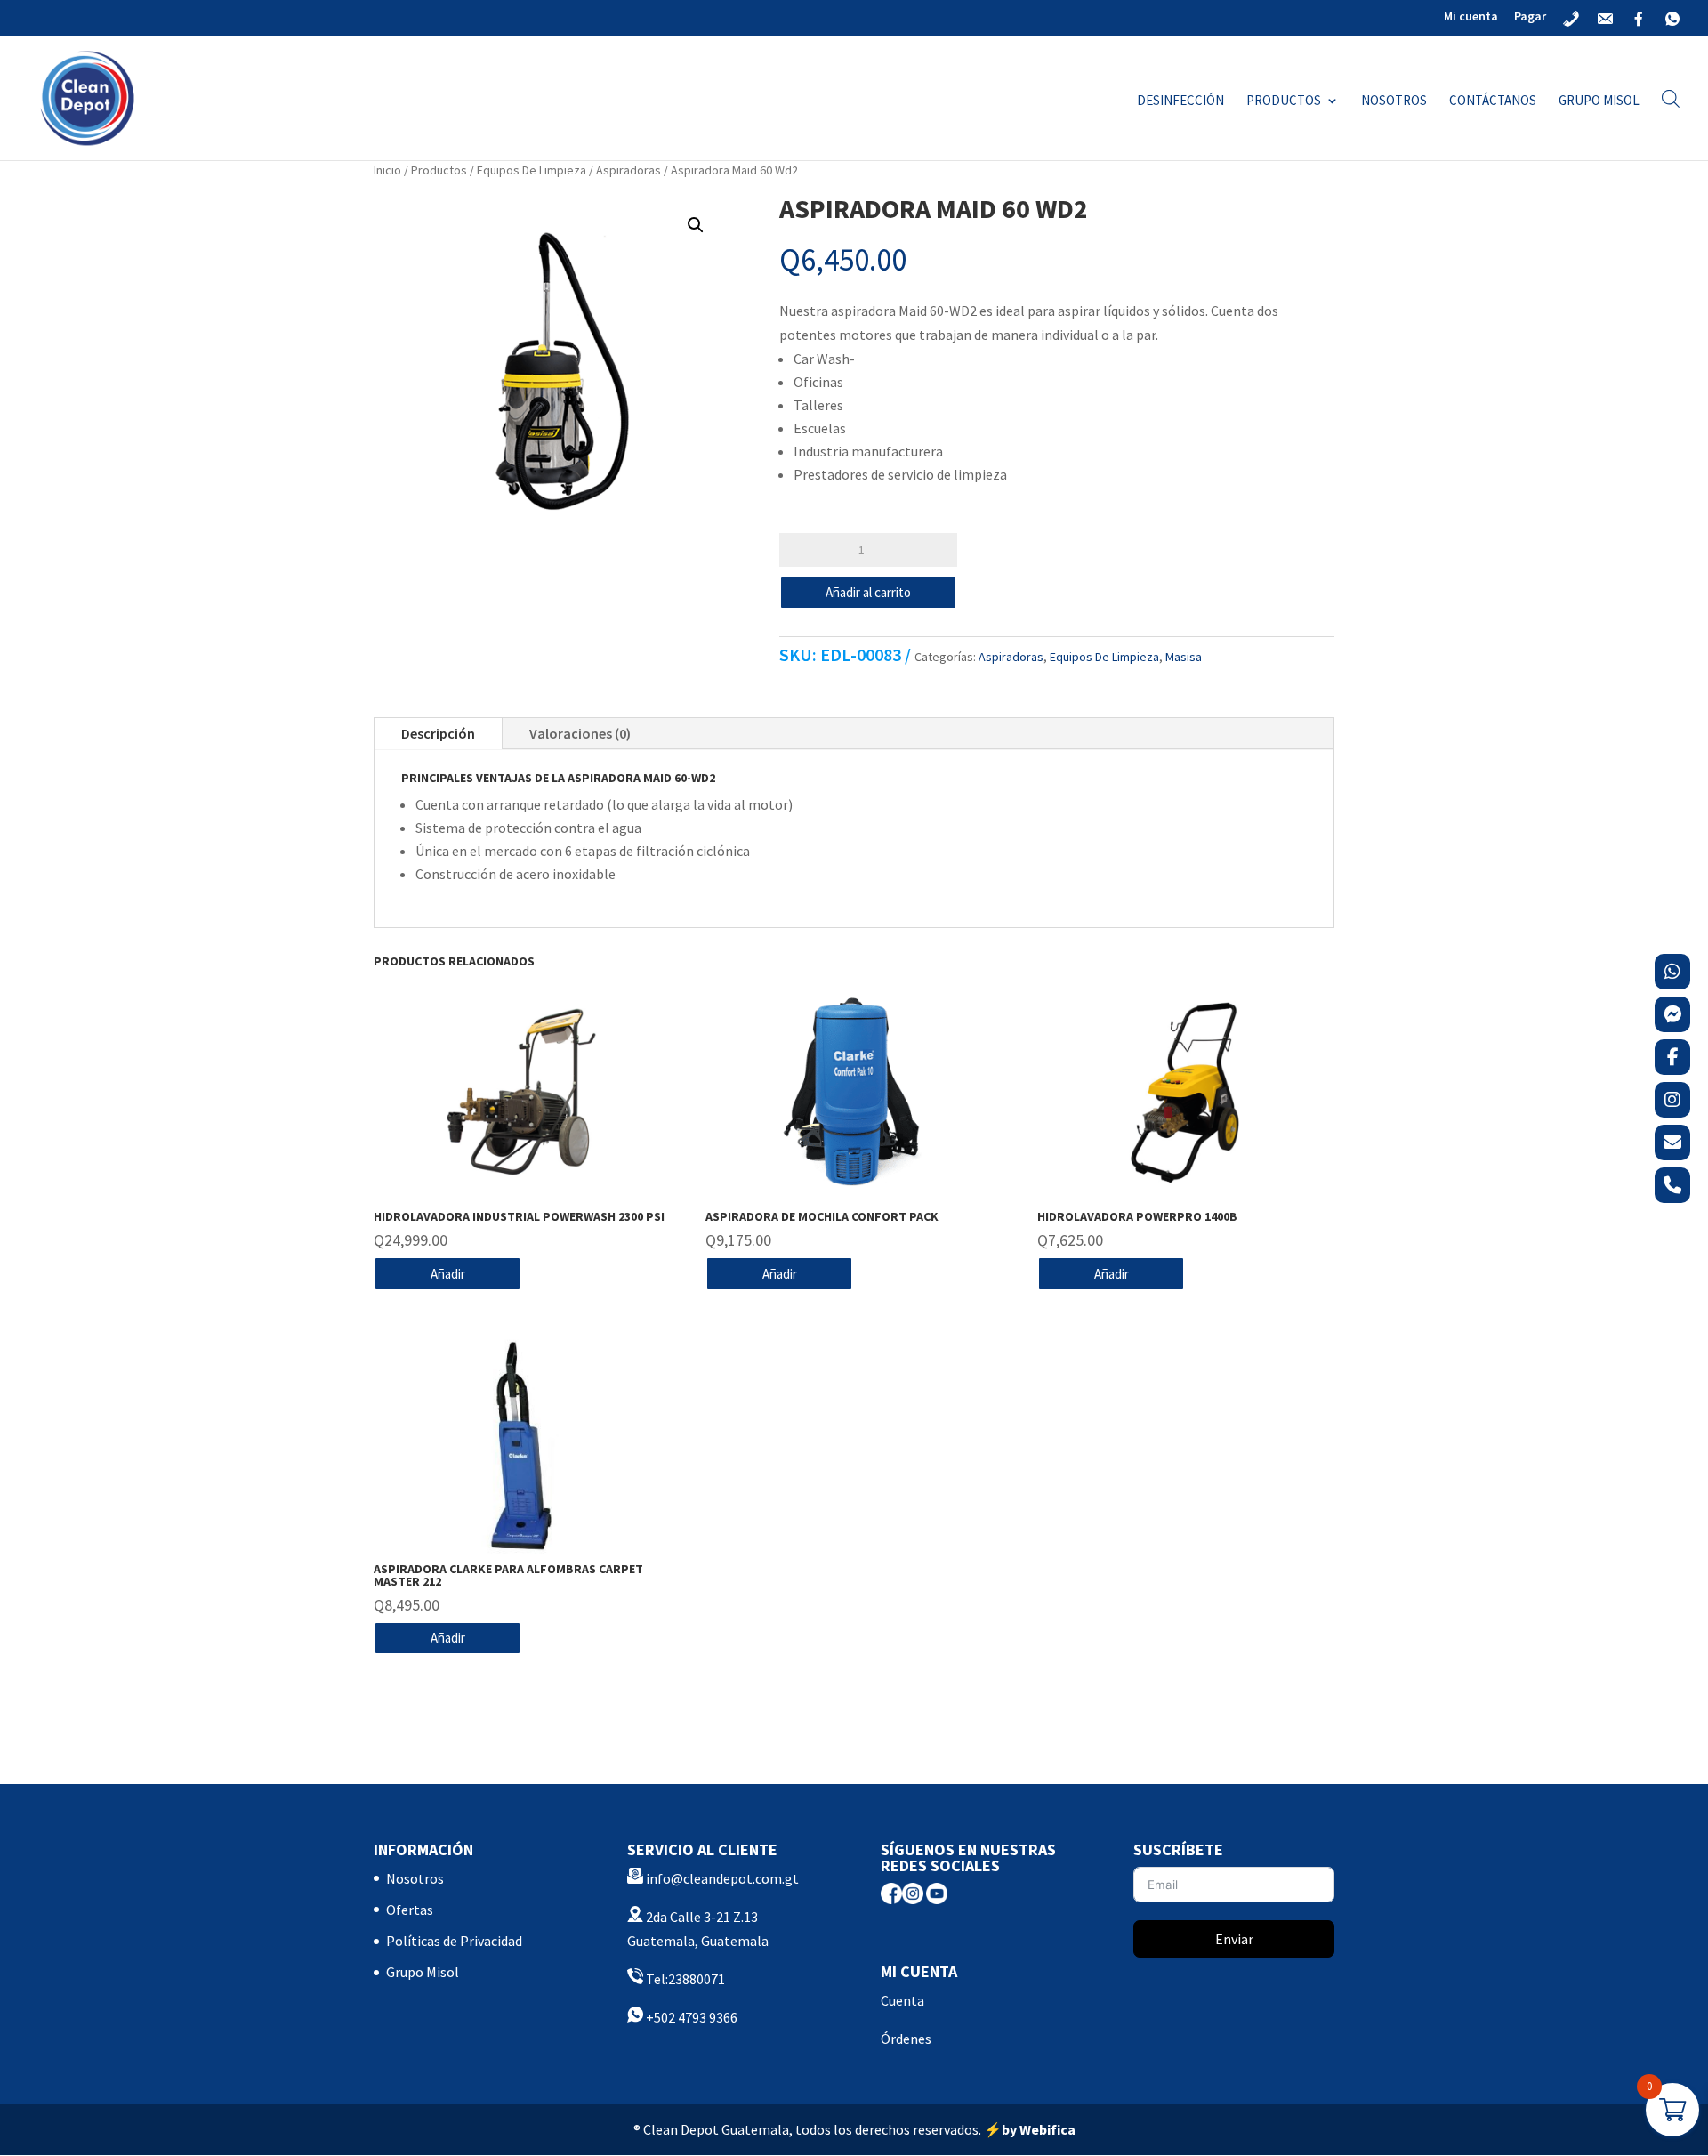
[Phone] (1672, 1185)
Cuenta (902, 2000)
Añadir (448, 1274)
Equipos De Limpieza (532, 170)
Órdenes (906, 2039)
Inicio (387, 170)
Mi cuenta (1471, 17)
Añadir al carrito (868, 592)
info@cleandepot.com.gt (722, 1878)
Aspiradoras (628, 170)
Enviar (1234, 1939)
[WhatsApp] (1672, 972)
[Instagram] (1672, 1100)
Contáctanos (1493, 101)
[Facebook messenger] (1672, 1014)
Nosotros (1394, 101)
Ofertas (410, 1910)
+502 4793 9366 (690, 2017)
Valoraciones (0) (580, 733)
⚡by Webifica (1030, 2129)
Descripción (438, 733)
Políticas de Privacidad (454, 1941)
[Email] (1672, 1143)
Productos (1284, 101)
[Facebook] (1672, 1057)
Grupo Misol (1599, 101)
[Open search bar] (1671, 98)
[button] (696, 225)
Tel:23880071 (684, 1979)
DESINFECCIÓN (1180, 101)
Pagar (1530, 17)
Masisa (1184, 657)
